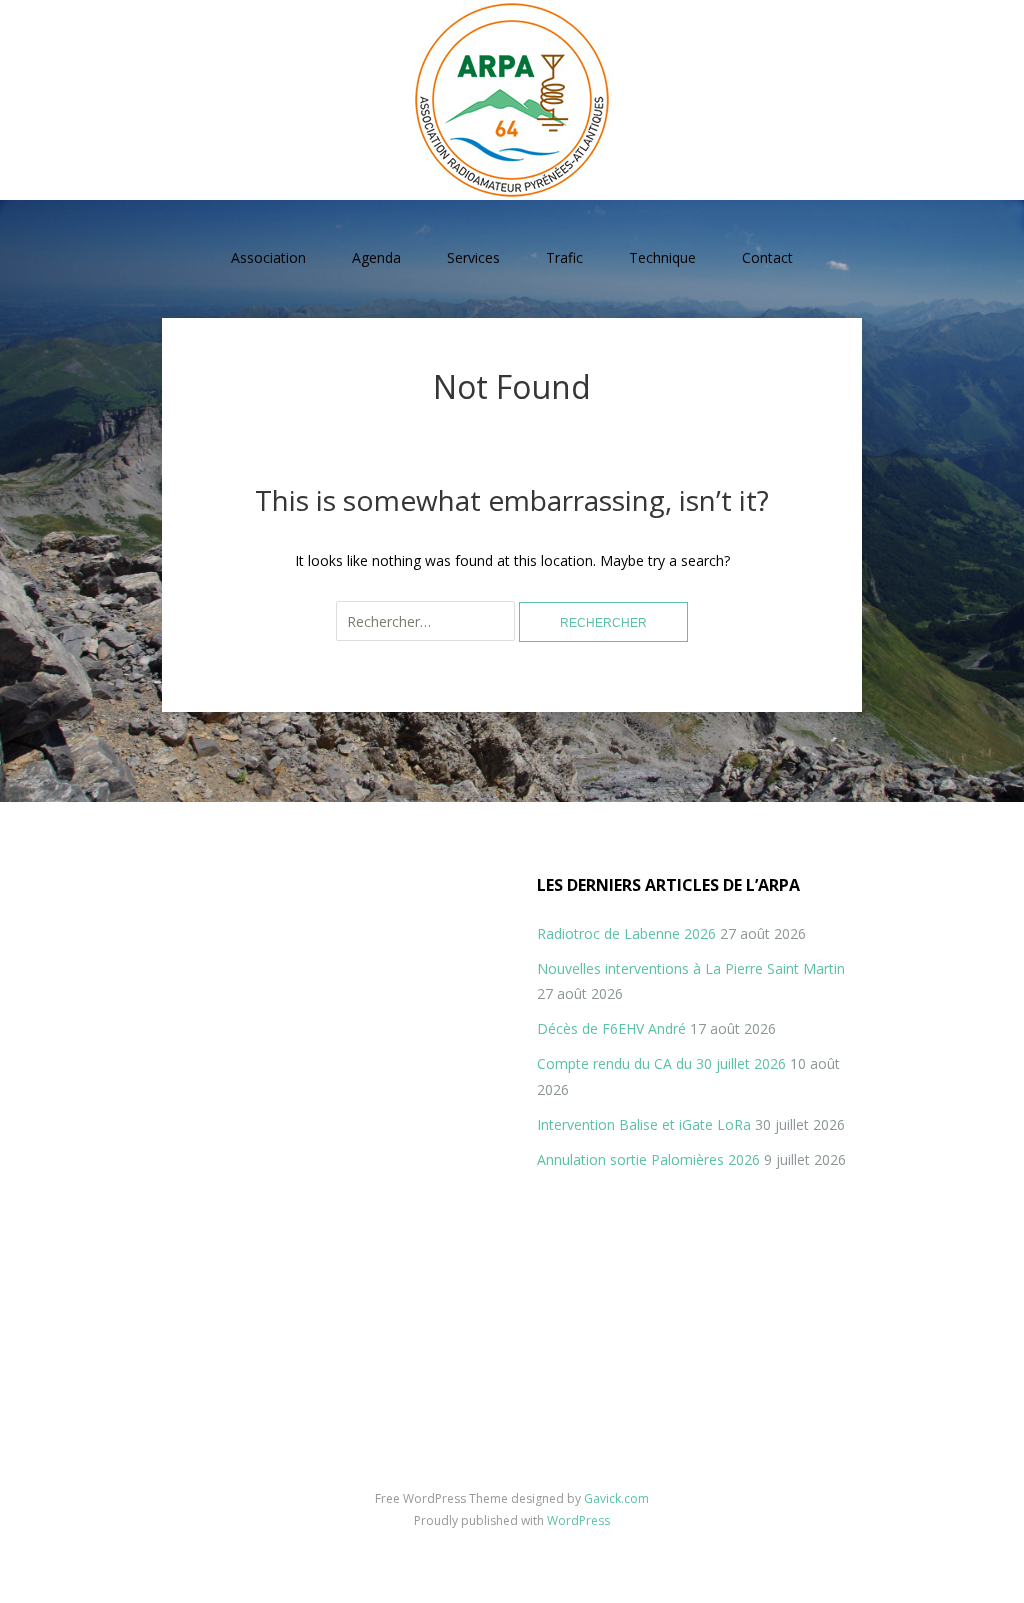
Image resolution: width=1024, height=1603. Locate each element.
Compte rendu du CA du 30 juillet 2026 (661, 1063)
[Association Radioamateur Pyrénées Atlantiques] (512, 100)
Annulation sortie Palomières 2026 (648, 1159)
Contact (767, 257)
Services (473, 257)
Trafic (564, 257)
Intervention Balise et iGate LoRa (644, 1124)
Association (268, 257)
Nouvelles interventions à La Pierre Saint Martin (691, 968)
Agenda (376, 257)
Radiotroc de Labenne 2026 (626, 933)
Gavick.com (616, 1498)
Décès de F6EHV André (611, 1028)
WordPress (578, 1520)
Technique (662, 257)
